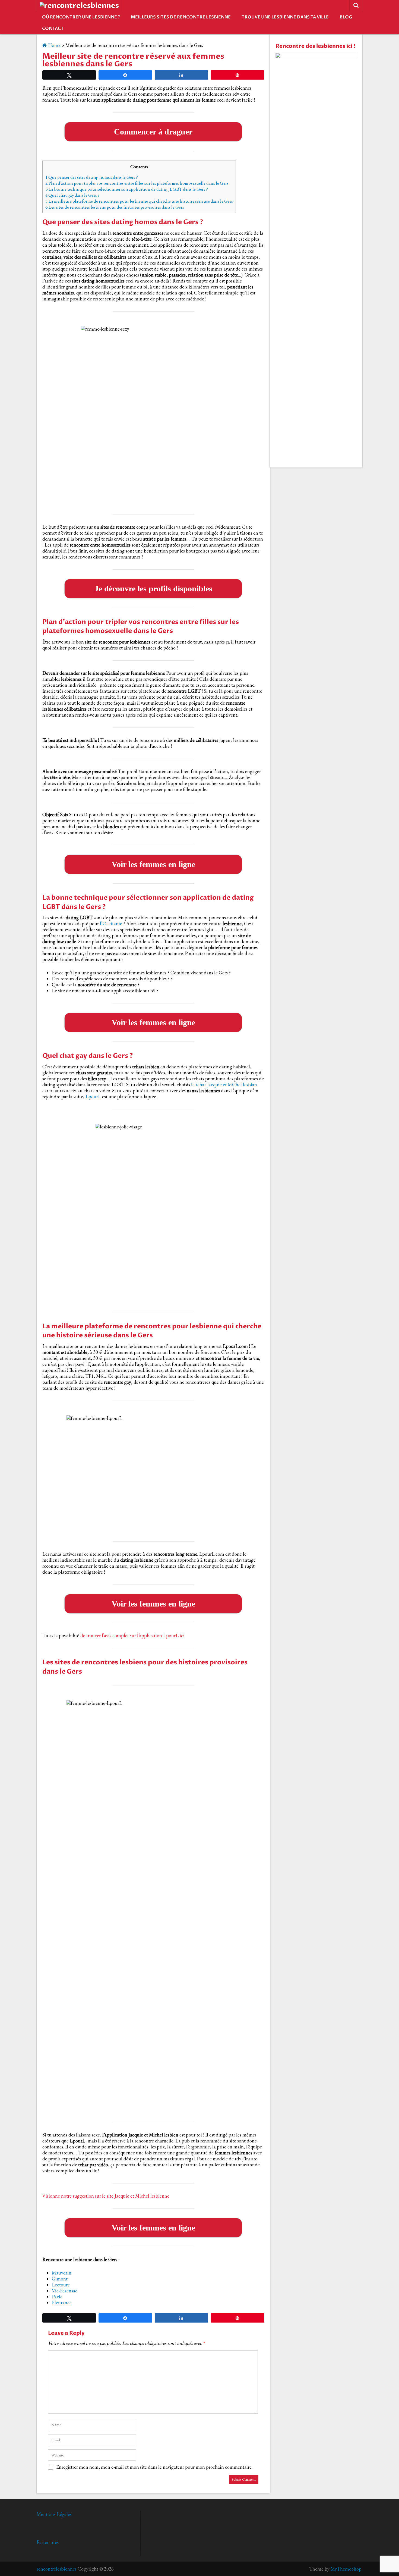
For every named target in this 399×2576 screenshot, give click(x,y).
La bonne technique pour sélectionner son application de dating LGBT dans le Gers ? (127, 189)
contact (53, 29)
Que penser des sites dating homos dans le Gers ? (92, 177)
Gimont (60, 2279)
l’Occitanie (111, 923)
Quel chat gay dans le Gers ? (72, 195)
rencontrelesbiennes (57, 2569)
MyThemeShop (346, 2569)
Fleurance (62, 2303)
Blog (346, 17)
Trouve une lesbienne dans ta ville (285, 17)
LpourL (93, 1096)
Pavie (57, 2297)
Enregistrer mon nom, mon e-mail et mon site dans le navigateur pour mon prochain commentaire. (154, 2467)
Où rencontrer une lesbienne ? (81, 17)
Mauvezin (62, 2273)
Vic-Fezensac (65, 2291)
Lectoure (61, 2285)
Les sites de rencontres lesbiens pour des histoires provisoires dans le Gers (115, 207)
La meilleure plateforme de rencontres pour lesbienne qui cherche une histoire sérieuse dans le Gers (139, 201)
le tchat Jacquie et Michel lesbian (224, 1085)
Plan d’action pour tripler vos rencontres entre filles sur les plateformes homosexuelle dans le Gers (137, 183)
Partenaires (48, 2542)
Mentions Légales (54, 2514)
